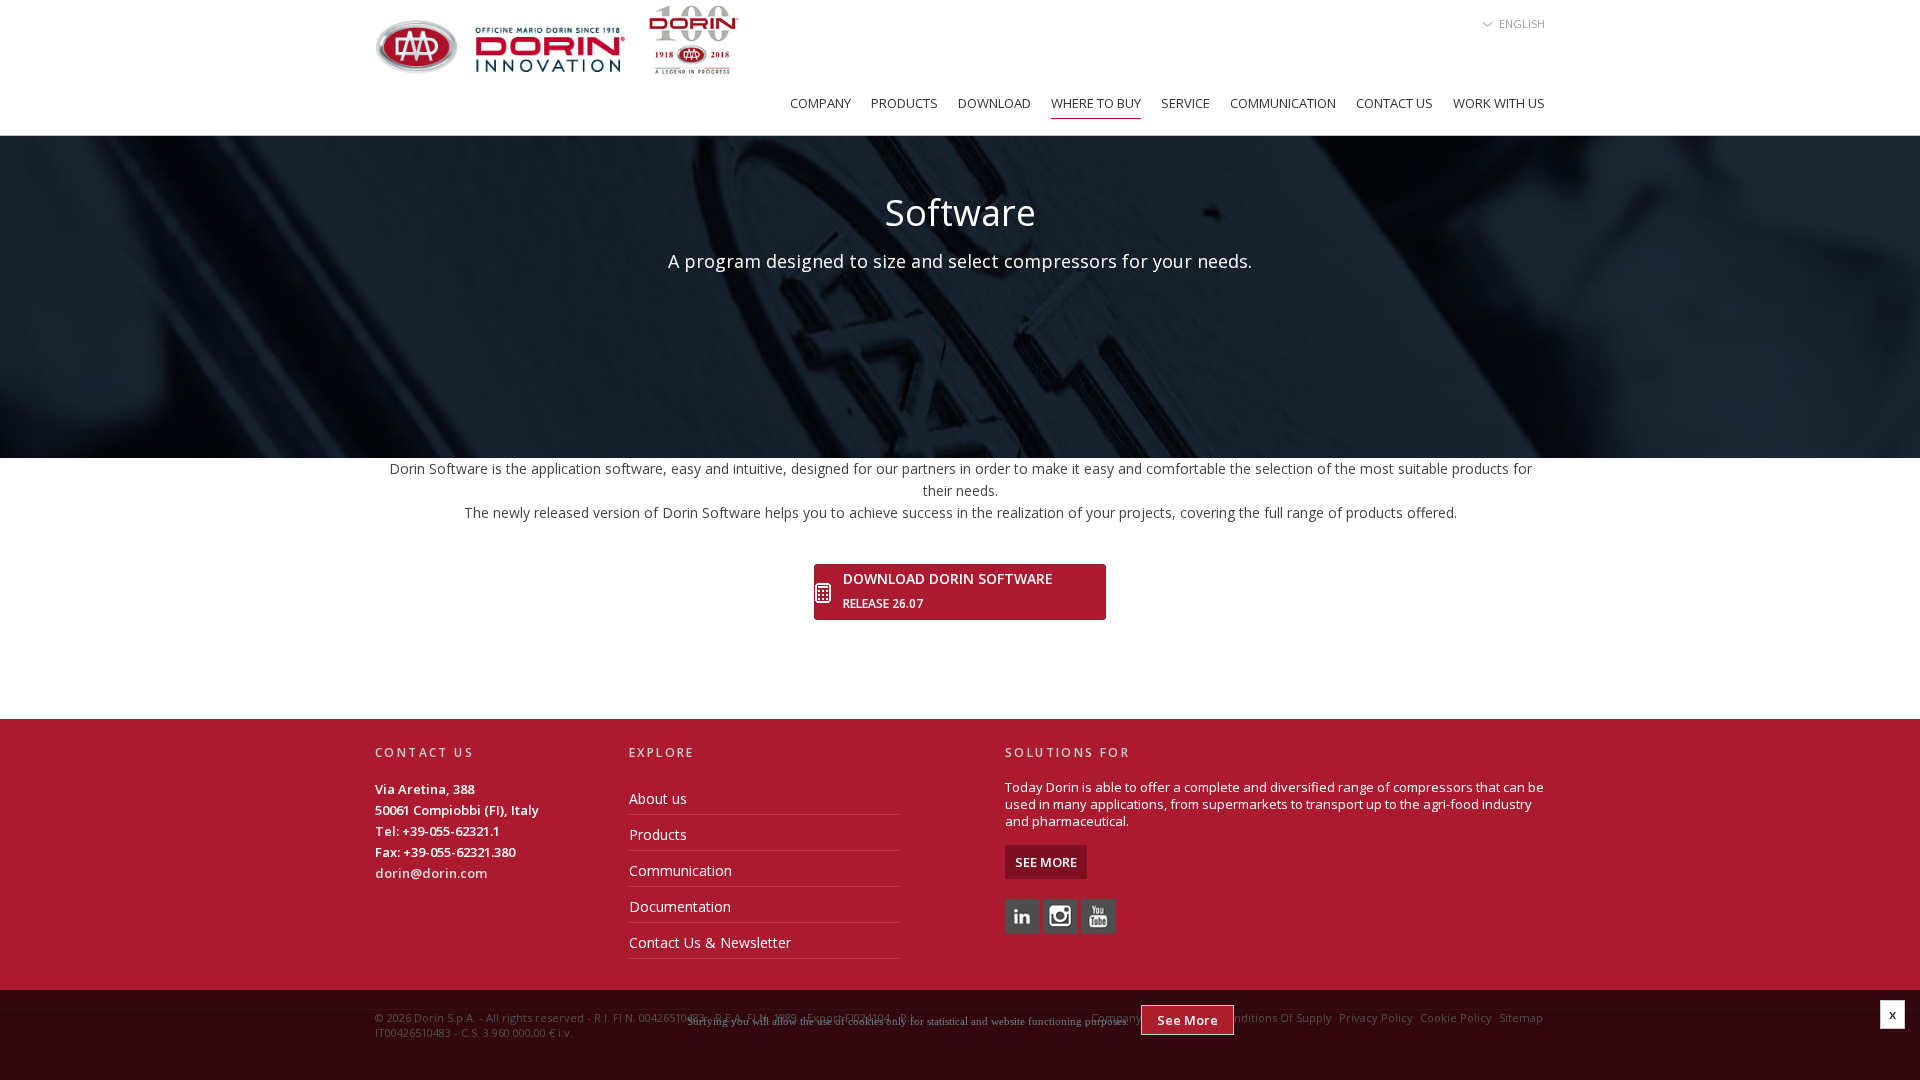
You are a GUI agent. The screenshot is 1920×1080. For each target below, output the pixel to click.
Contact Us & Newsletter (710, 942)
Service (1185, 103)
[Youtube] (1098, 915)
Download (994, 103)
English (1522, 23)
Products (904, 103)
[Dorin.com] (557, 45)
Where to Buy (1096, 103)
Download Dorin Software (948, 578)
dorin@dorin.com (431, 873)
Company (820, 103)
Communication (1283, 103)
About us (658, 798)
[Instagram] (1060, 915)
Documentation (680, 906)
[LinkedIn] (1022, 915)
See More (1046, 862)
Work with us (1499, 103)
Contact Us (1394, 103)
